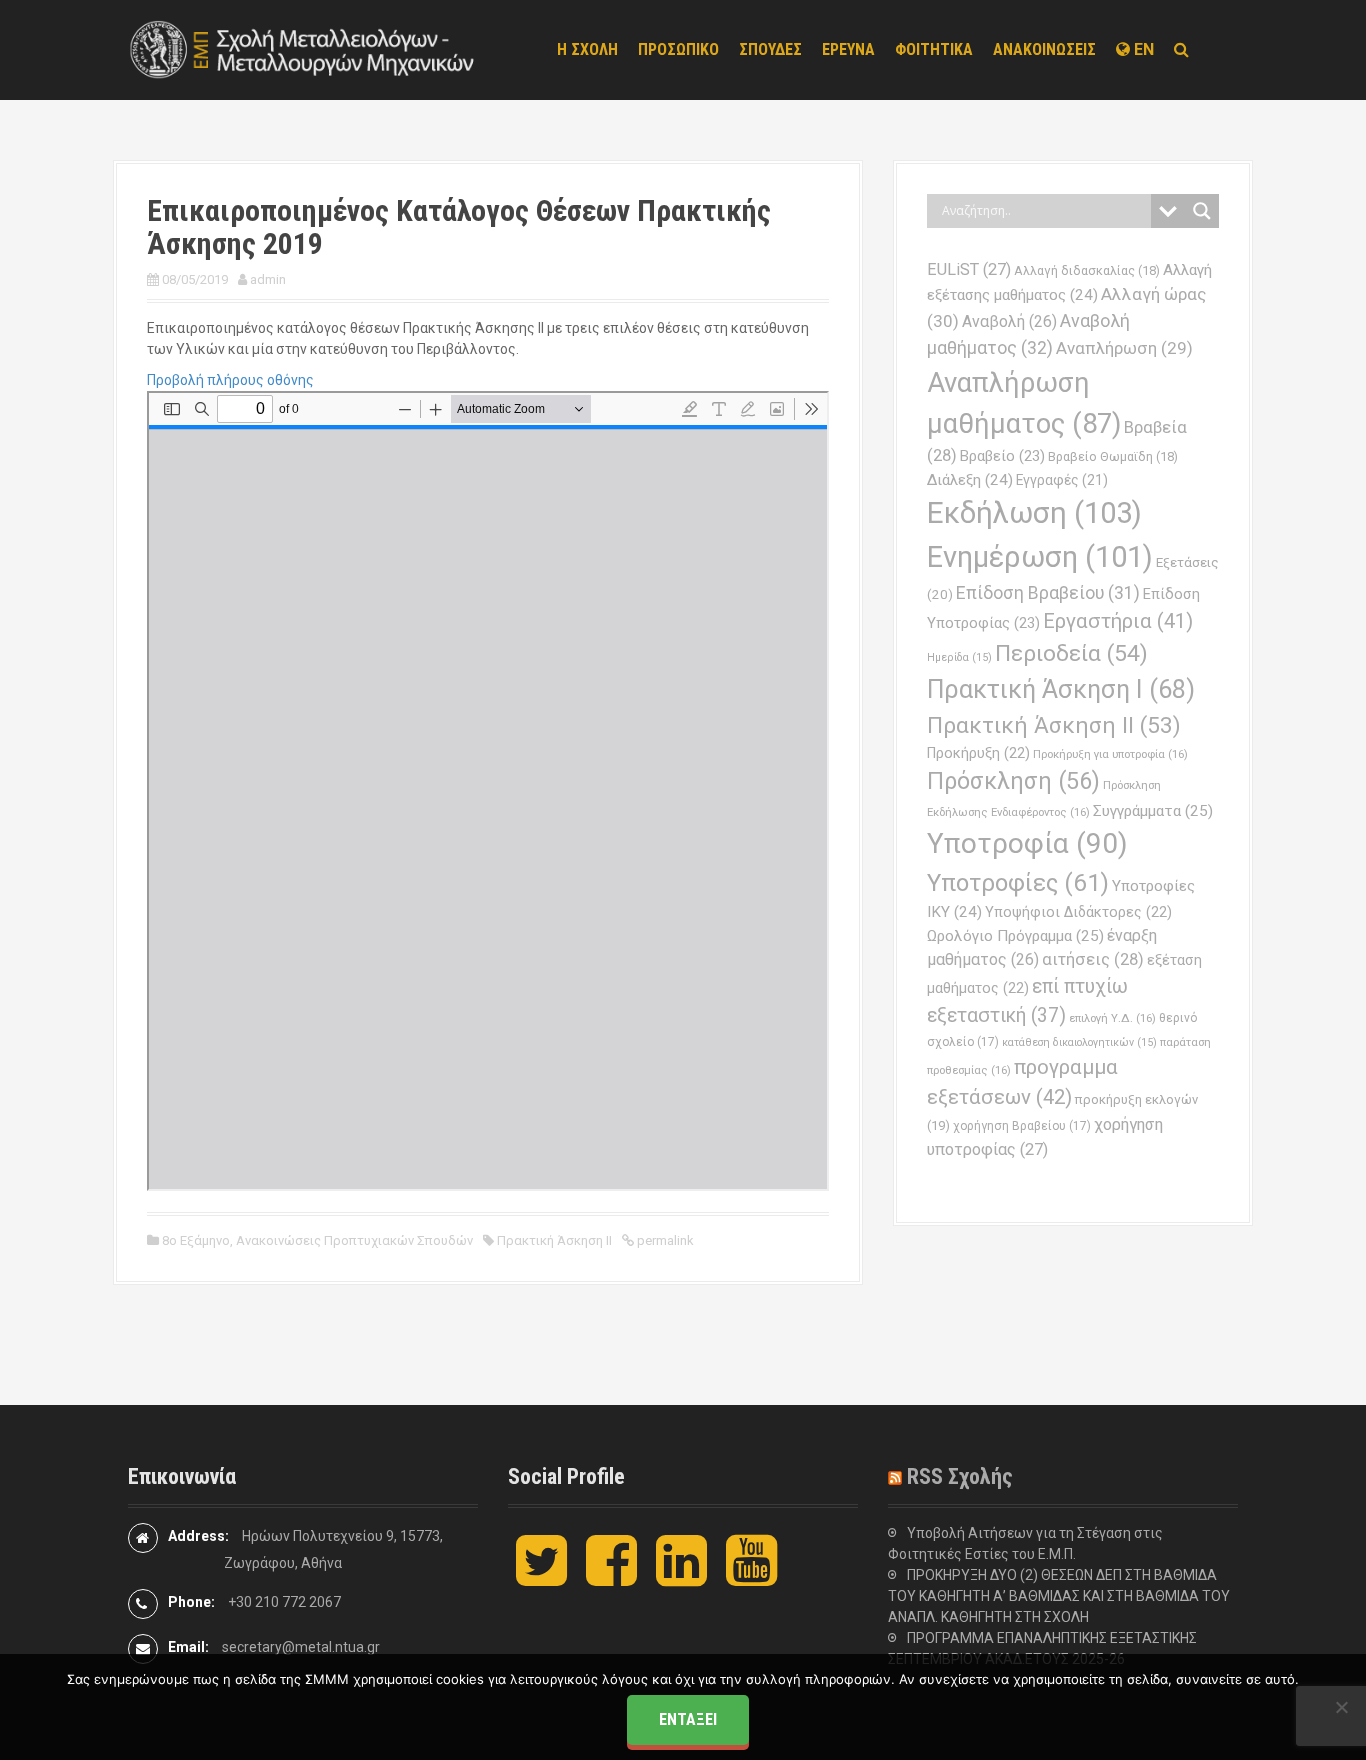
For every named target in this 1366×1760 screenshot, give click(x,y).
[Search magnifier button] (1202, 211)
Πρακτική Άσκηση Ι (1061, 689)
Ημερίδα (959, 657)
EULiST (969, 269)
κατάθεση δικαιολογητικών (1079, 1042)
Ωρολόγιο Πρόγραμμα (1015, 936)
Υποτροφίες (1018, 883)
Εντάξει (688, 1719)
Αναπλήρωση (1124, 348)
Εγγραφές (1062, 480)
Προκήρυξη (978, 753)
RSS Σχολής (960, 1476)
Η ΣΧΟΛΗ (587, 49)
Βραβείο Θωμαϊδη (1113, 456)
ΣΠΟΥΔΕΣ (770, 49)
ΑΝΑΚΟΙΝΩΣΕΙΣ (1044, 49)
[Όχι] (1341, 1707)
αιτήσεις (1093, 959)
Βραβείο (1002, 456)
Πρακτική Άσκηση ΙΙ (554, 1240)
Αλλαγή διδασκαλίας (1087, 270)
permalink (664, 1240)
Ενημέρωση (1040, 557)
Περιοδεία (1071, 653)
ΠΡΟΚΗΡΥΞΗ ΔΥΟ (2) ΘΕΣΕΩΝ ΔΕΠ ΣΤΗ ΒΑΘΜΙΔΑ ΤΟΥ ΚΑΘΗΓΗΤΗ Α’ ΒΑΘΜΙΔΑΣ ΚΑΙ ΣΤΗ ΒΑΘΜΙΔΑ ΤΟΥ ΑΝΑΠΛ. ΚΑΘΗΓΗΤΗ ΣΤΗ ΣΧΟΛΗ (1059, 1596)
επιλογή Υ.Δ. (1112, 1018)
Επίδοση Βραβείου (1048, 593)
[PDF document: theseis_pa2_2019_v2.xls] (488, 791)
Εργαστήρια (1118, 621)
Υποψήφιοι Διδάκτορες (1078, 912)
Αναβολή (1009, 321)
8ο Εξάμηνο (196, 1240)
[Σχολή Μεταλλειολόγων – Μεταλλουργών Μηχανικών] (303, 49)
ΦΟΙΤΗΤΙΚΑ (934, 49)
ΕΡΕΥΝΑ (848, 49)
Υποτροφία (1027, 843)
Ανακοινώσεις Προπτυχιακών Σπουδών (354, 1240)
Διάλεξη (970, 480)
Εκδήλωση (1034, 513)
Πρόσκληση (1013, 781)
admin (268, 279)
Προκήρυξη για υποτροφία (1110, 754)
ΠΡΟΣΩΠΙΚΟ (678, 49)
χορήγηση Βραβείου (1022, 1126)
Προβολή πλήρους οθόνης (230, 380)
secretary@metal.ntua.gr (301, 1647)
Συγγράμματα (1153, 811)
